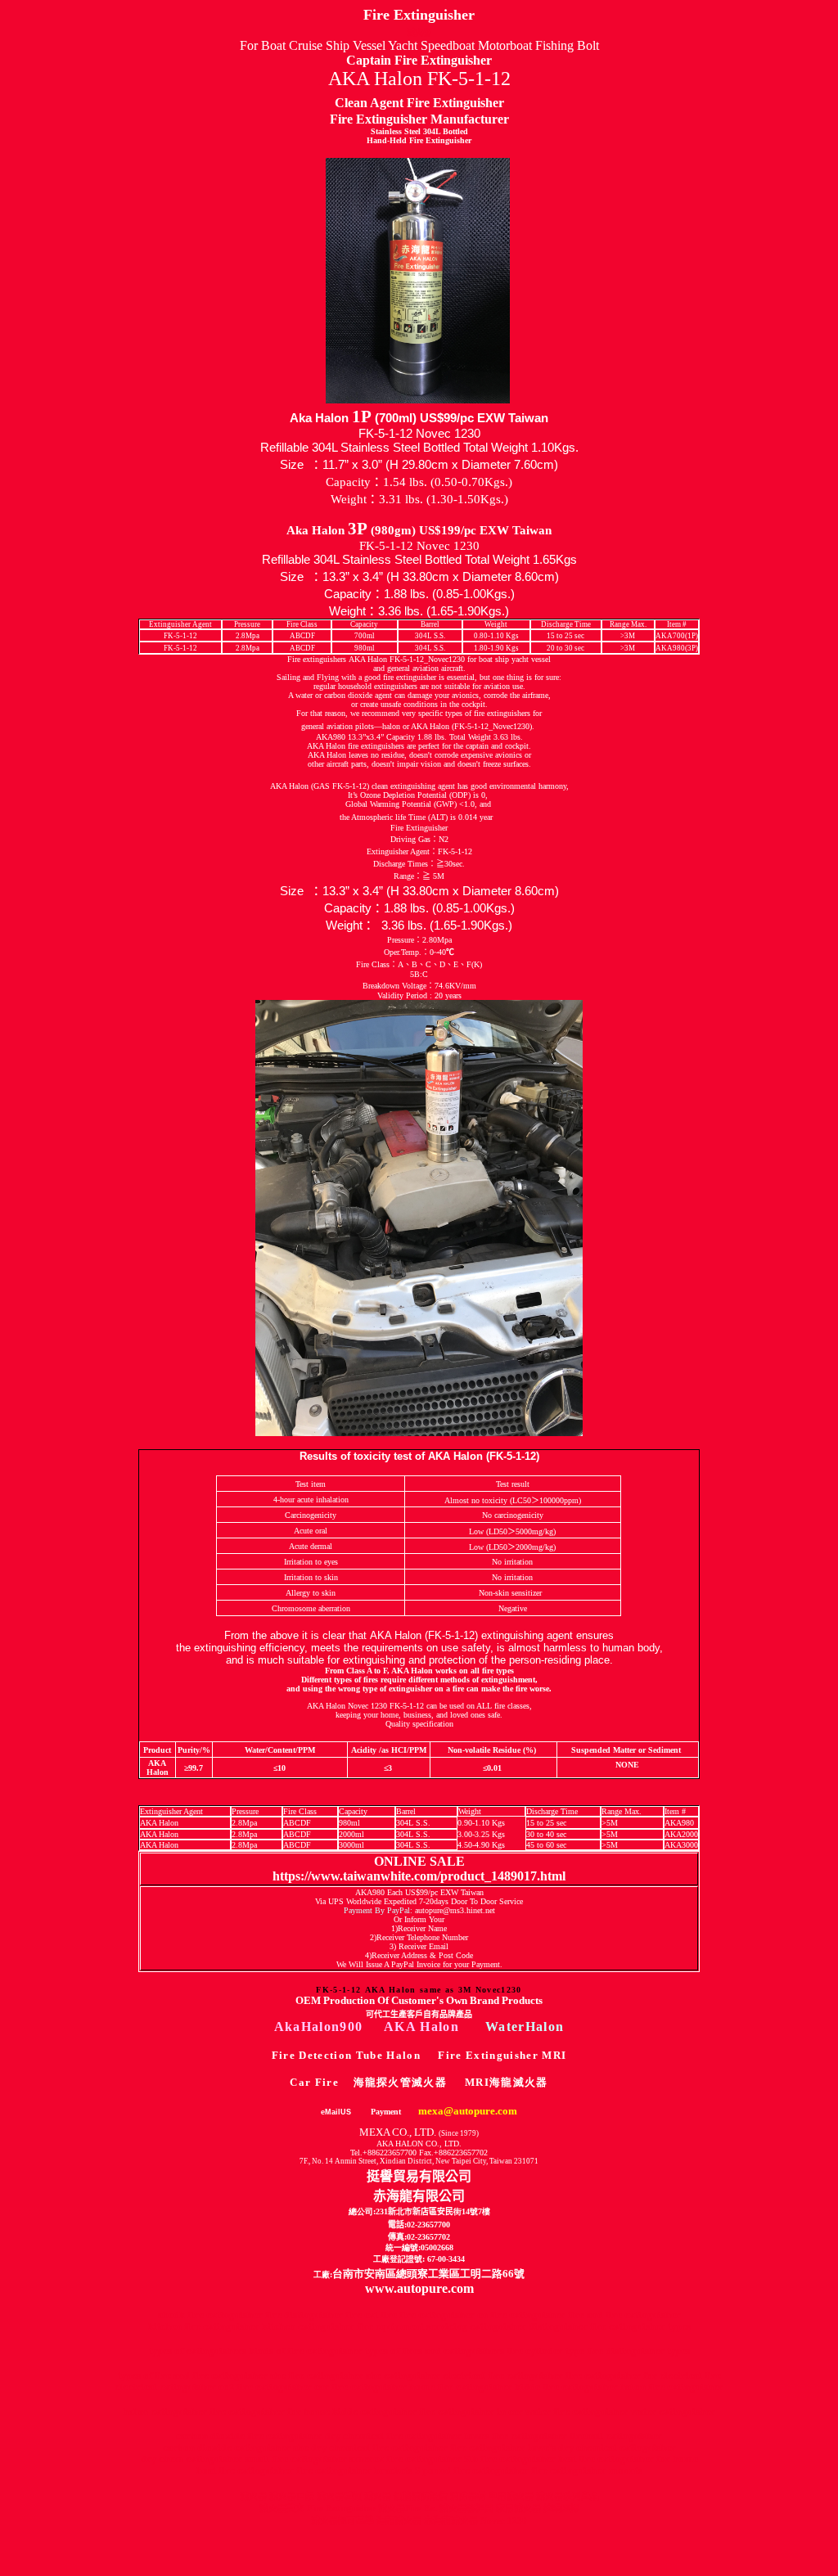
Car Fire (314, 2082)
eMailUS (336, 2112)
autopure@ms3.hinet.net (455, 1910)
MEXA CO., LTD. (419, 2132)
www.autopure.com (419, 2288)
